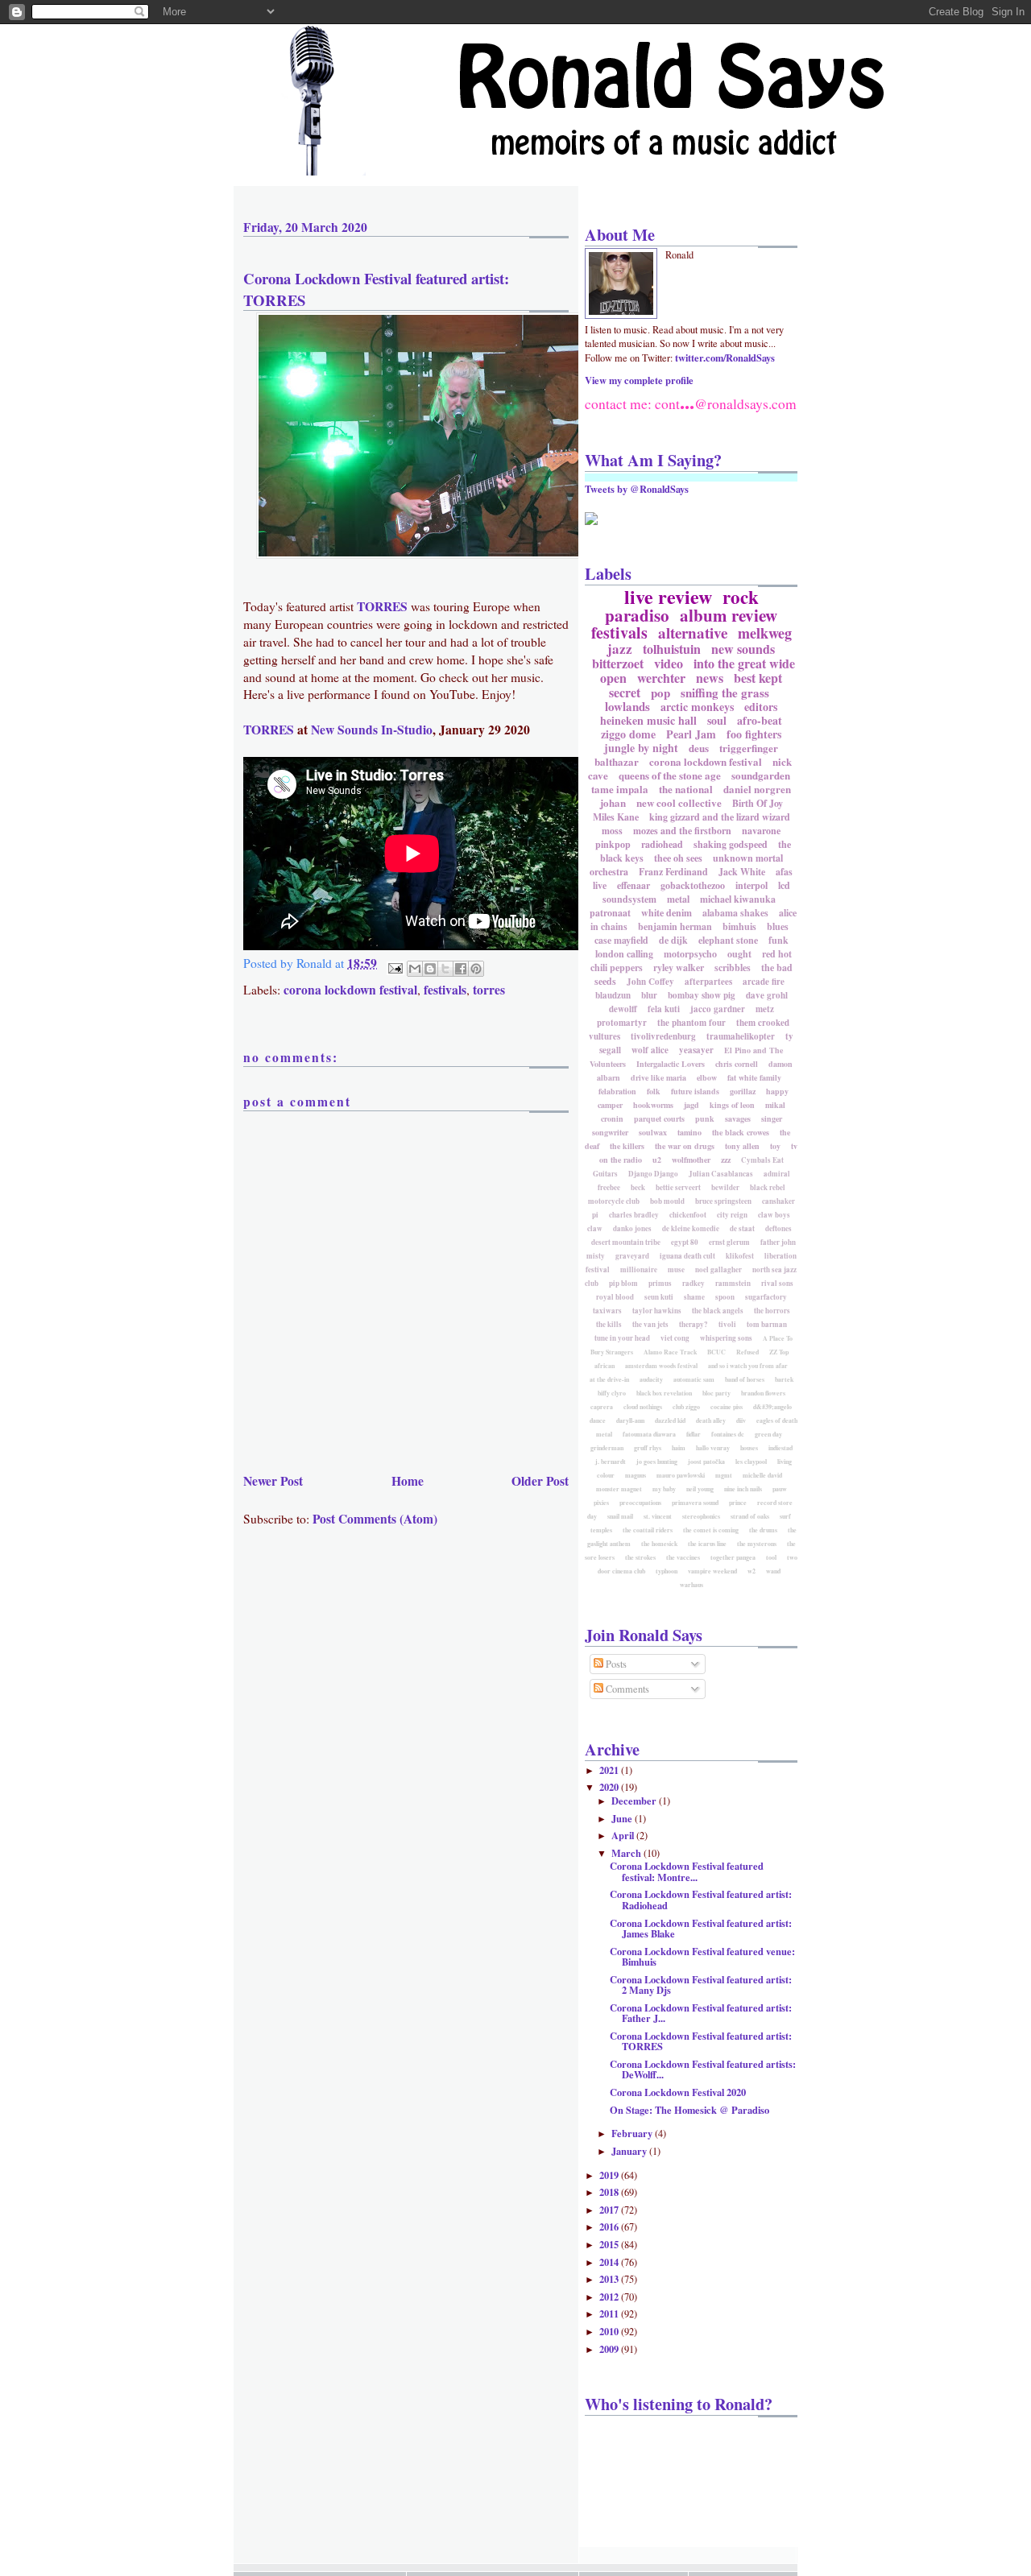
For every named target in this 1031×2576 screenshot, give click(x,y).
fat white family (754, 1077)
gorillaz (743, 1091)
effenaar (634, 885)
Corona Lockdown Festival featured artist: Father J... (701, 2013)
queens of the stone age (670, 775)
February (633, 2133)
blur (649, 995)
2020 (610, 1787)
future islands (695, 1091)
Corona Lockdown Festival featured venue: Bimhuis (702, 1956)
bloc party (716, 1393)
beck (638, 1187)
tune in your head (622, 1338)
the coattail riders (648, 1530)
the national (686, 789)
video (669, 663)
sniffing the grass (725, 693)
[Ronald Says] (591, 521)
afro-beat (760, 720)
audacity (651, 1379)
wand (773, 1571)
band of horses (745, 1379)
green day (768, 1434)
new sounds (743, 649)
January (630, 2151)
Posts (615, 1664)
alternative (693, 633)
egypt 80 (685, 1242)
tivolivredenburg (663, 1036)
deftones (778, 1228)
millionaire (639, 1269)
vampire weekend (712, 1571)
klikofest (740, 1256)
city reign (732, 1215)
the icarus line (707, 1544)
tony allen (742, 1146)
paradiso (637, 615)
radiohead (662, 844)
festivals (445, 990)
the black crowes (741, 1132)
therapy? (694, 1324)
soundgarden (761, 775)
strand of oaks (750, 1516)
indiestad (780, 1448)
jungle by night (641, 748)
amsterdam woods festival (661, 1366)
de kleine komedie (691, 1228)
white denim (667, 913)
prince (738, 1503)
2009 (610, 2349)
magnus (636, 1475)
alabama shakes (735, 913)
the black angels (718, 1311)
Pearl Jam (691, 734)
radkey (694, 1283)
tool (771, 1557)
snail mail (620, 1516)
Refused (747, 1352)
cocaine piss (727, 1407)
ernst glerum (729, 1242)
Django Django (653, 1174)
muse (676, 1269)
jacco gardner (718, 1009)
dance (598, 1420)
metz (765, 1009)
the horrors (772, 1311)
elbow (707, 1077)
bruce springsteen (723, 1201)
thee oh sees (678, 858)
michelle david (762, 1475)
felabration (617, 1091)
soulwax (653, 1132)
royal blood (615, 1297)
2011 (610, 2313)
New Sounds (344, 730)
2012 (610, 2297)
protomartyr (622, 1023)
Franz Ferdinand (673, 872)
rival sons (777, 1283)
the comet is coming (711, 1530)
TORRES (382, 606)
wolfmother (691, 1160)
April (624, 1835)
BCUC (716, 1352)
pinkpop (613, 844)
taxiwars (607, 1311)
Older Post (540, 1481)
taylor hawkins (657, 1311)
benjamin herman (675, 926)
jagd (691, 1105)
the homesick (659, 1544)
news (710, 678)
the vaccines (683, 1557)
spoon (725, 1297)
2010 (610, 2331)
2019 (610, 2175)
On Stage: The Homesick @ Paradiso (689, 2110)
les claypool (751, 1462)
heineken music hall (648, 720)
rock (741, 597)
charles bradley (634, 1215)
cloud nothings (643, 1407)
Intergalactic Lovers (671, 1064)
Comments (626, 1689)
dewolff (623, 1009)
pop (660, 693)
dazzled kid (670, 1420)
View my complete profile (639, 380)
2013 (610, 2279)
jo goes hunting (657, 1462)
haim (679, 1448)
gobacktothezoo (693, 885)
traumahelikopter (741, 1036)
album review (729, 615)
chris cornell (737, 1064)
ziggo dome (628, 734)
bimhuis (739, 926)
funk (778, 940)
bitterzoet (618, 663)
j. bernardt (611, 1462)
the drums (763, 1530)
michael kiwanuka (738, 899)
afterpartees (708, 982)
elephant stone (728, 940)
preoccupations (640, 1503)
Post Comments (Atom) (375, 1519)
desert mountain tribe (626, 1242)
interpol (752, 885)
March (627, 1853)
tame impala (620, 789)
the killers (627, 1146)
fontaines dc (728, 1434)
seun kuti (659, 1297)
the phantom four (691, 1023)
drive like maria (658, 1077)
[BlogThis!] (430, 969)
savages (738, 1118)
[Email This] (415, 969)
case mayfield (621, 940)
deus (699, 748)
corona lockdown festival (350, 990)
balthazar (617, 761)
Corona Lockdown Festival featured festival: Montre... (687, 1871)
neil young (700, 1489)
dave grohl (767, 995)
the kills (609, 1324)
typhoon (667, 1571)
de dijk (673, 940)
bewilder (725, 1187)
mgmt (724, 1475)
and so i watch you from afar (748, 1366)
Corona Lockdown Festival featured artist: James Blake (701, 1928)
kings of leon (732, 1105)
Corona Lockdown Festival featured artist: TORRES (376, 289)
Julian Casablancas (721, 1174)
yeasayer (696, 1050)
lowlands (627, 706)
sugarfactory (766, 1297)
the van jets (650, 1324)
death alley (711, 1420)
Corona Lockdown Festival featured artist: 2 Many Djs (701, 1985)
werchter (661, 678)
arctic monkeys (697, 707)
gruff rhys (648, 1448)
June (623, 1818)
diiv (741, 1420)
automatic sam (694, 1379)
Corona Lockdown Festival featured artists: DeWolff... (703, 2069)
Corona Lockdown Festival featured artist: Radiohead (701, 1899)
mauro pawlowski (681, 1475)
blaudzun (613, 995)
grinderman (607, 1448)
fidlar (694, 1434)
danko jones (632, 1228)
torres (489, 990)
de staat (742, 1228)
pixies (601, 1503)
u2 (657, 1160)
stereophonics (701, 1516)
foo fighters (754, 734)
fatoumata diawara (649, 1434)
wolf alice (650, 1050)
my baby (664, 1489)
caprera (602, 1407)
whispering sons (726, 1338)
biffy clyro (612, 1393)
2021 (610, 1770)
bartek (784, 1379)
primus (660, 1283)
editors (761, 707)
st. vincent (658, 1516)
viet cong (675, 1338)
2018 (610, 2192)
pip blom (623, 1283)
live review (668, 596)
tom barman (767, 1324)
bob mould (667, 1201)
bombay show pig (702, 995)
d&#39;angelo (772, 1407)
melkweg (765, 633)
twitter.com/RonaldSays (725, 358)
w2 (752, 1571)
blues (778, 926)
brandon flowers (763, 1393)
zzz (726, 1160)
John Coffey (650, 982)
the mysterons (757, 1544)
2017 (610, 2210)
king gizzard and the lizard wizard (720, 817)
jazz (620, 649)
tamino (689, 1132)
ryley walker (679, 968)
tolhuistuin (672, 649)
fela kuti (664, 1009)
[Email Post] (394, 966)
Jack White (742, 872)
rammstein (733, 1283)
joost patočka (706, 1462)
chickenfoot (688, 1215)
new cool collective (679, 802)
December (635, 1801)
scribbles (733, 968)
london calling (624, 954)
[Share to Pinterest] (476, 969)
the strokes (640, 1557)
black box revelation (664, 1393)
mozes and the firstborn (682, 831)
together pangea (733, 1557)
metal (678, 899)
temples (601, 1530)
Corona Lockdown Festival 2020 (678, 2092)
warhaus (691, 1585)
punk (705, 1118)
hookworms (653, 1105)
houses (749, 1448)
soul (717, 720)
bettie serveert (678, 1187)
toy (775, 1146)
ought (739, 954)
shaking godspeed (731, 844)
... (687, 401)
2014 (610, 2262)
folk (654, 1091)
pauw (780, 1489)
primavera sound (695, 1503)
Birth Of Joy (758, 803)
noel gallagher (718, 1269)
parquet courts (659, 1118)
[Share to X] (445, 969)
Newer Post (273, 1481)
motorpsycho (690, 954)
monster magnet (619, 1489)
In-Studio (407, 730)
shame (694, 1297)
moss (612, 831)
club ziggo (686, 1407)
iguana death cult (687, 1256)
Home (408, 1481)
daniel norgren (757, 789)
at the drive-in (609, 1379)
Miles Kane (616, 817)
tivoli (727, 1324)
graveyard (632, 1256)
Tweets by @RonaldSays (637, 489)
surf (785, 1516)
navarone (761, 831)
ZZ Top (779, 1352)
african (605, 1366)
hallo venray (713, 1448)
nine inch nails (743, 1489)
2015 (610, 2244)
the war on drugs (685, 1146)
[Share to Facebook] (461, 969)
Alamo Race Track (670, 1352)
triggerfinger (749, 748)
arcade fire (764, 982)
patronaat (610, 913)
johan (613, 802)
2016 (610, 2227)
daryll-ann (630, 1420)
